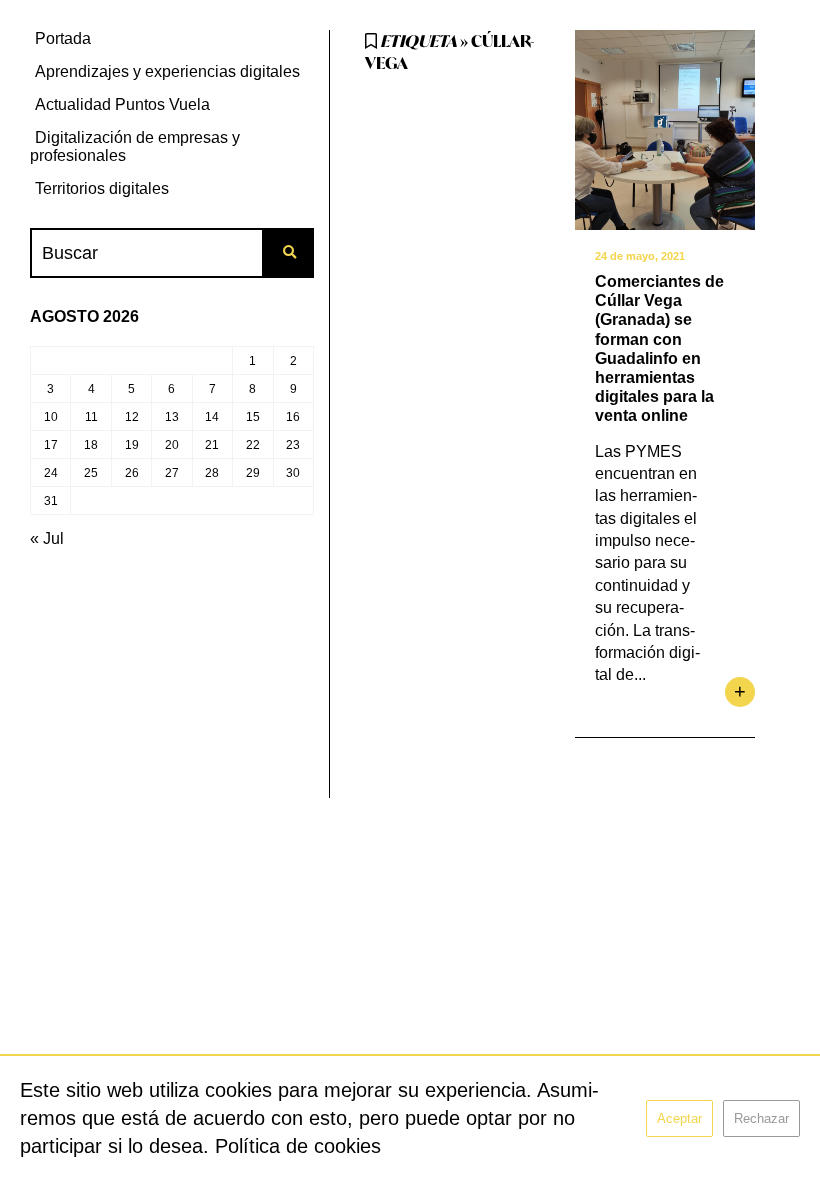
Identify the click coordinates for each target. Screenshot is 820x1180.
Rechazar (761, 1118)
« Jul (47, 538)
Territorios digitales (102, 188)
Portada (63, 38)
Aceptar (679, 1118)
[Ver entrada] (665, 130)
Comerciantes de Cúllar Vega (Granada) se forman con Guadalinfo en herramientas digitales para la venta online (659, 348)
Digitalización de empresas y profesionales (135, 146)
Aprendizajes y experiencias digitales (167, 71)
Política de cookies (298, 1146)
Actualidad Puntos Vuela (122, 104)
